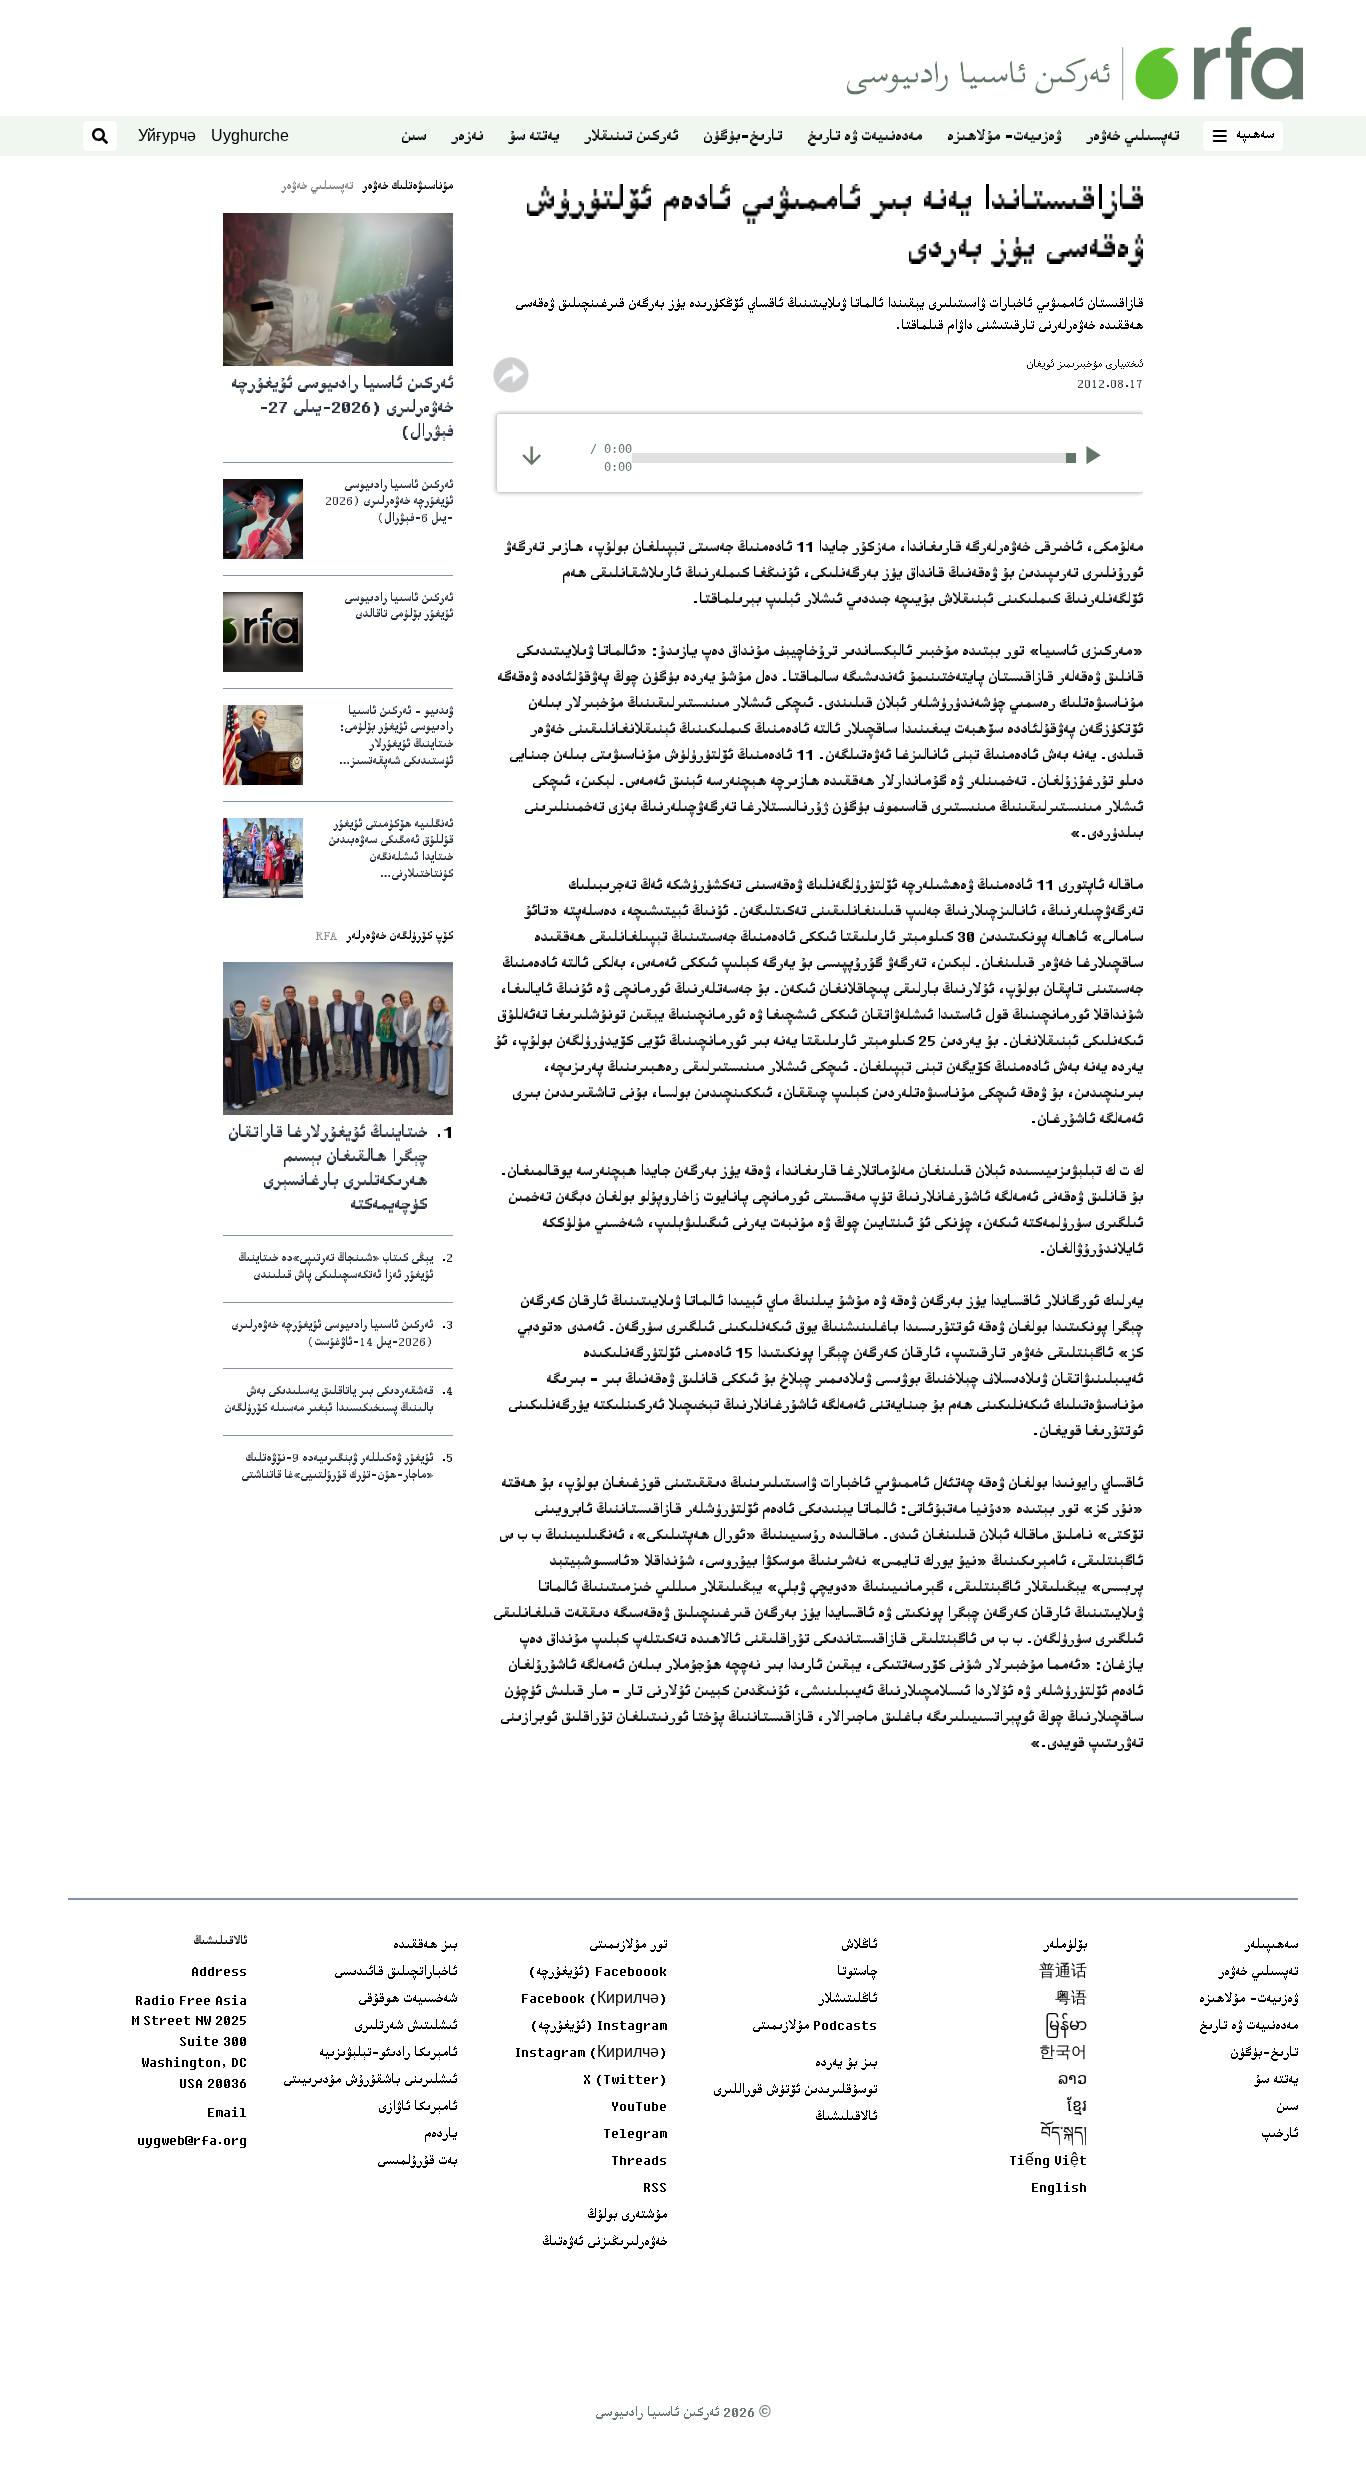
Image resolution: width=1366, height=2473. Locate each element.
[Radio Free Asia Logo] (1075, 63)
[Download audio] (531, 455)
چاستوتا (857, 1973)
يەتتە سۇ (533, 137)
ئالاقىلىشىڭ (846, 2118)
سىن (413, 137)
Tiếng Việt (1048, 2162)
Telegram (635, 2135)
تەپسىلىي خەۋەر (1132, 137)
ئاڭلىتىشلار (847, 2000)
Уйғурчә (167, 135)
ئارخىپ (1279, 2135)
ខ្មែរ (1077, 2108)
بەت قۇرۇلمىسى (417, 2162)
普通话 (1063, 1973)
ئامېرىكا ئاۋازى (417, 2108)
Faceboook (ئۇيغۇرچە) (597, 1973)
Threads (639, 2162)
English (1059, 2189)
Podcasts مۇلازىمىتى (814, 2027)
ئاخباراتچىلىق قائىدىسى (395, 1973)
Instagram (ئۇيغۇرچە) (598, 2027)
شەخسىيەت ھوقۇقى (407, 2000)
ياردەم (440, 2135)
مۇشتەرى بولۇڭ (627, 2216)
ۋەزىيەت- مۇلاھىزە (1004, 137)
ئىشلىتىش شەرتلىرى (405, 2027)
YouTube (639, 2108)
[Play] (1099, 458)
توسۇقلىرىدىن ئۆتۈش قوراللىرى (795, 2091)
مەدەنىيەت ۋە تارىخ (864, 137)
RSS (655, 2189)
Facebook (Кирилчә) (594, 2000)
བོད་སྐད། (1064, 2135)
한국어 (1063, 2054)
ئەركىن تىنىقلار (631, 137)
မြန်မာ (1066, 2027)
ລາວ (1072, 2081)
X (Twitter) (625, 2081)
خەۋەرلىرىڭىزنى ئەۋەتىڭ (604, 2243)
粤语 (1071, 2000)
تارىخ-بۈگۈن (742, 137)
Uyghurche (250, 135)
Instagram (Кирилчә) (591, 2054)
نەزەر (467, 137)
